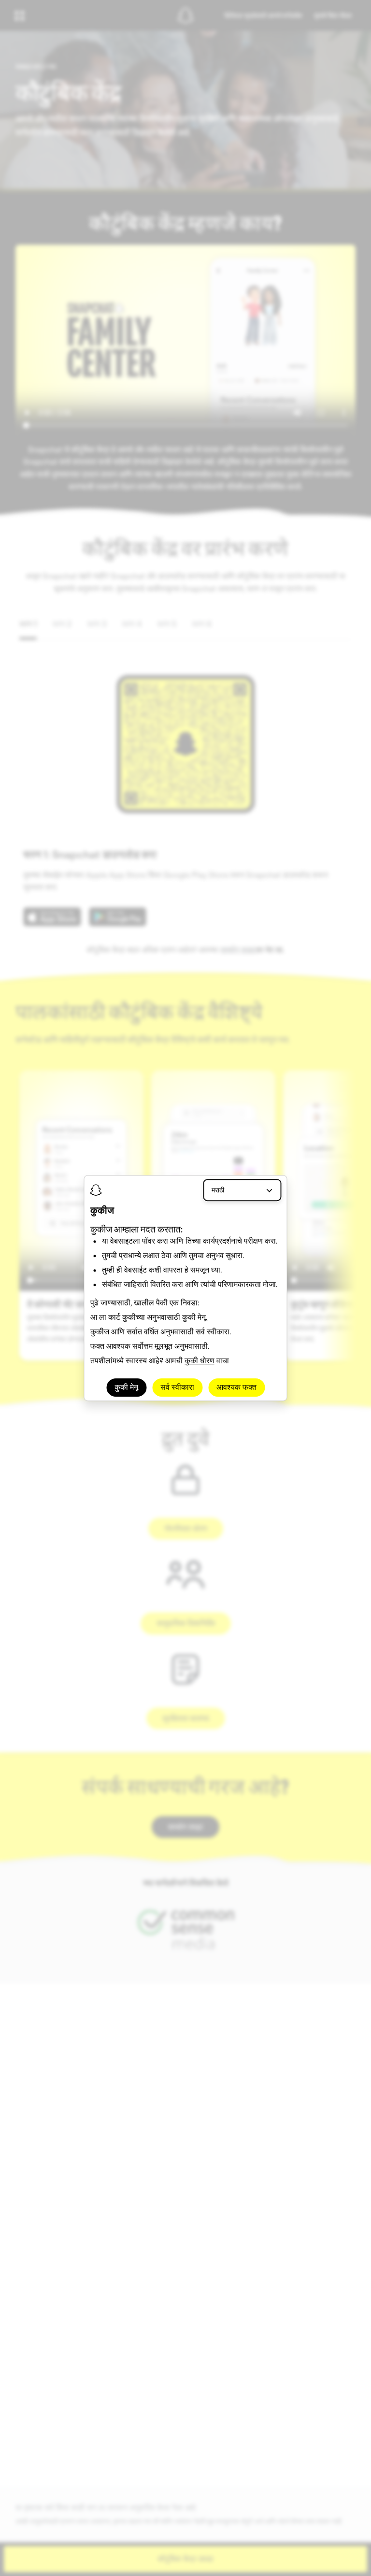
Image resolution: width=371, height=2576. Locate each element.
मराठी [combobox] (218, 1190)
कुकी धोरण (200, 1361)
